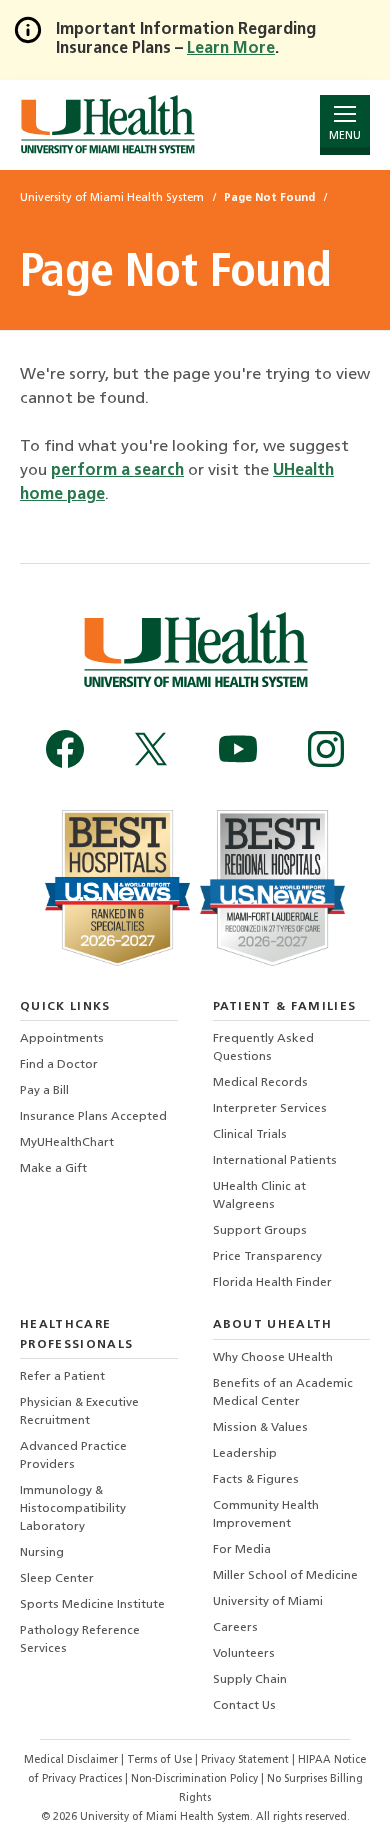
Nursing (42, 1553)
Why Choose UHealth (273, 1358)
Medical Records (260, 1083)
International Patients (275, 1161)
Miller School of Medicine (285, 1576)
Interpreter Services (270, 1109)
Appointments (62, 1039)
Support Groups (260, 1231)
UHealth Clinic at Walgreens (259, 1196)
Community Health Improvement (266, 1515)
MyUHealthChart (67, 1143)
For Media (242, 1550)
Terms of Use (161, 1760)
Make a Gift (53, 1169)
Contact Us (244, 1706)
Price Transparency (267, 1257)
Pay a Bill (44, 1091)
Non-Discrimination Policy (194, 1779)
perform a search (117, 471)
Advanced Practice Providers (73, 1456)
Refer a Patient (62, 1377)
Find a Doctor (59, 1065)
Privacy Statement (246, 1760)
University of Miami (268, 1602)
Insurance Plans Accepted (93, 1117)
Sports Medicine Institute (92, 1605)
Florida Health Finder (272, 1283)
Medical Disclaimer (72, 1760)
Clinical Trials (250, 1135)
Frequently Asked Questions (263, 1048)
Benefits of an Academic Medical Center (283, 1393)
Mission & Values (260, 1428)
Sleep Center (57, 1579)
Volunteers (244, 1654)
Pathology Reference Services (80, 1640)
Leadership (245, 1454)
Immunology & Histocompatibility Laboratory (73, 1509)
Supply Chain (250, 1680)
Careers (235, 1628)
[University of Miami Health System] (107, 124)
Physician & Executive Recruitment (79, 1412)
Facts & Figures (256, 1480)
